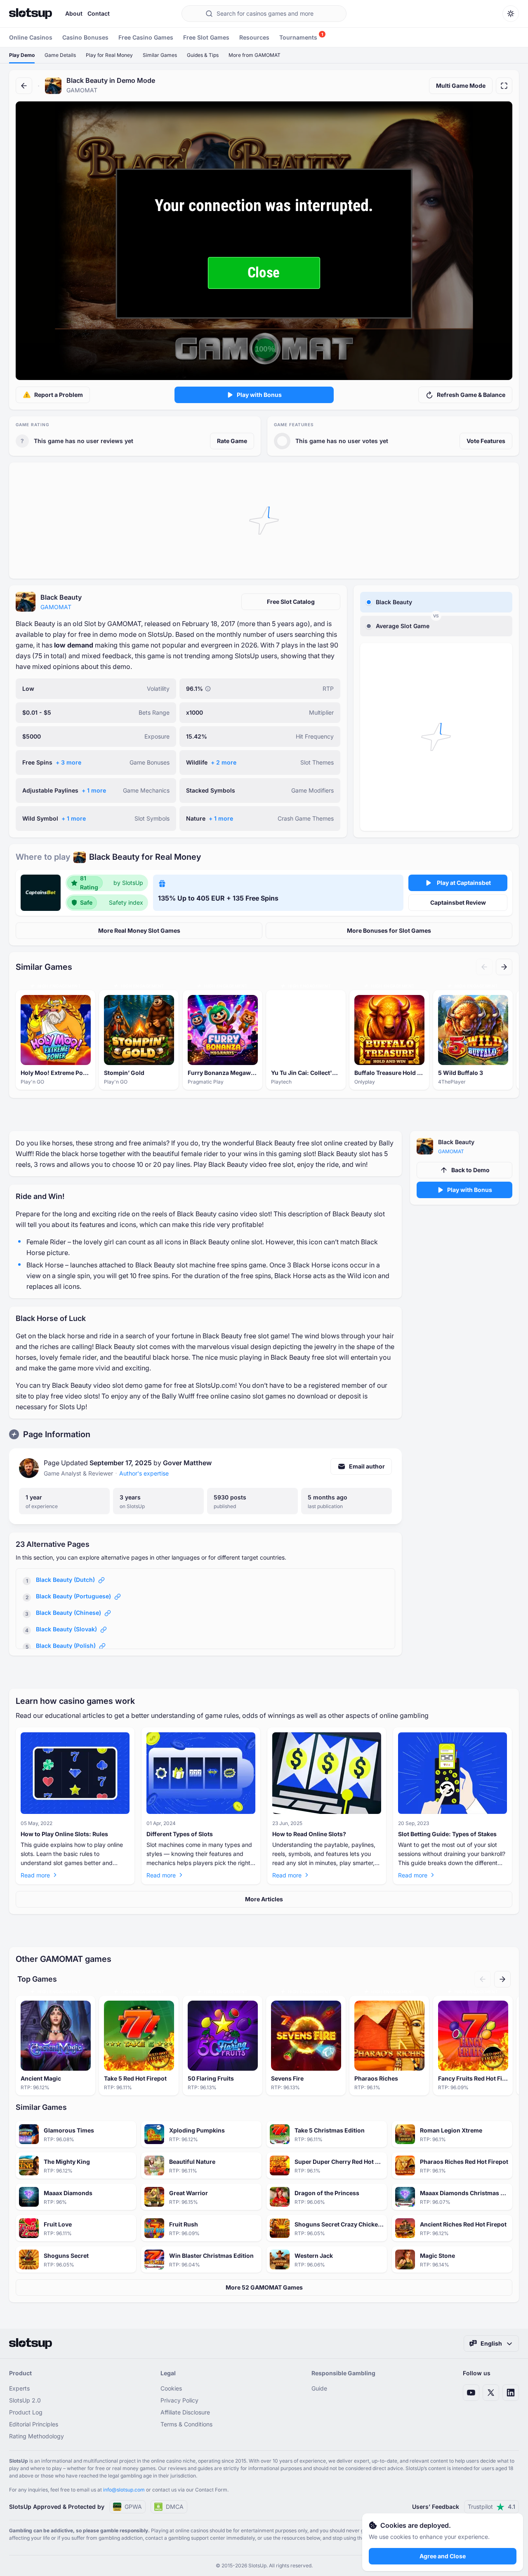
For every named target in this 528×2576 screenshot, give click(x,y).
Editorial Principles (34, 2424)
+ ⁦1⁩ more (94, 790)
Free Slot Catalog (291, 602)
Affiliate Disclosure (185, 2412)
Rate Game (232, 441)
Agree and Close (443, 2556)
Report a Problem (59, 395)
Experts (19, 2388)
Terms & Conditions (186, 2424)
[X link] (491, 2393)
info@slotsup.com (124, 2490)
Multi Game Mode (461, 86)
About (74, 13)
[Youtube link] (471, 2393)
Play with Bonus (259, 395)
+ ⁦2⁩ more (224, 762)
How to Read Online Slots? (309, 1834)
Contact (99, 13)
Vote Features (486, 441)
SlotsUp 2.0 (25, 2400)
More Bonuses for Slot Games (389, 930)
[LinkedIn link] (511, 2393)
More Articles (264, 1899)
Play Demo (22, 55)
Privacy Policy (179, 2400)
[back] (24, 86)
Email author (367, 1466)
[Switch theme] (511, 14)
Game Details (60, 55)
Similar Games (160, 55)
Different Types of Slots (180, 1834)
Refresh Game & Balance (471, 395)
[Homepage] (31, 14)
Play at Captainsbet (464, 883)
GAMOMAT (56, 607)
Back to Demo (470, 1170)
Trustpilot (491, 2507)
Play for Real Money (109, 55)
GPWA (133, 2507)
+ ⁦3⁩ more (68, 762)
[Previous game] (484, 967)
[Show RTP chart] (208, 689)
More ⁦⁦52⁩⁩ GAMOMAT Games (264, 2287)
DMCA (175, 2507)
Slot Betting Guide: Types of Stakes (447, 1834)
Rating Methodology (37, 2436)
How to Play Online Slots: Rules (64, 1834)
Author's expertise (144, 1473)
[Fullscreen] (504, 86)
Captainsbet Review (458, 902)
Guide (319, 2388)
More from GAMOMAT (255, 55)
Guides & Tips (203, 55)
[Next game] (504, 967)
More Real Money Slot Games (139, 930)
